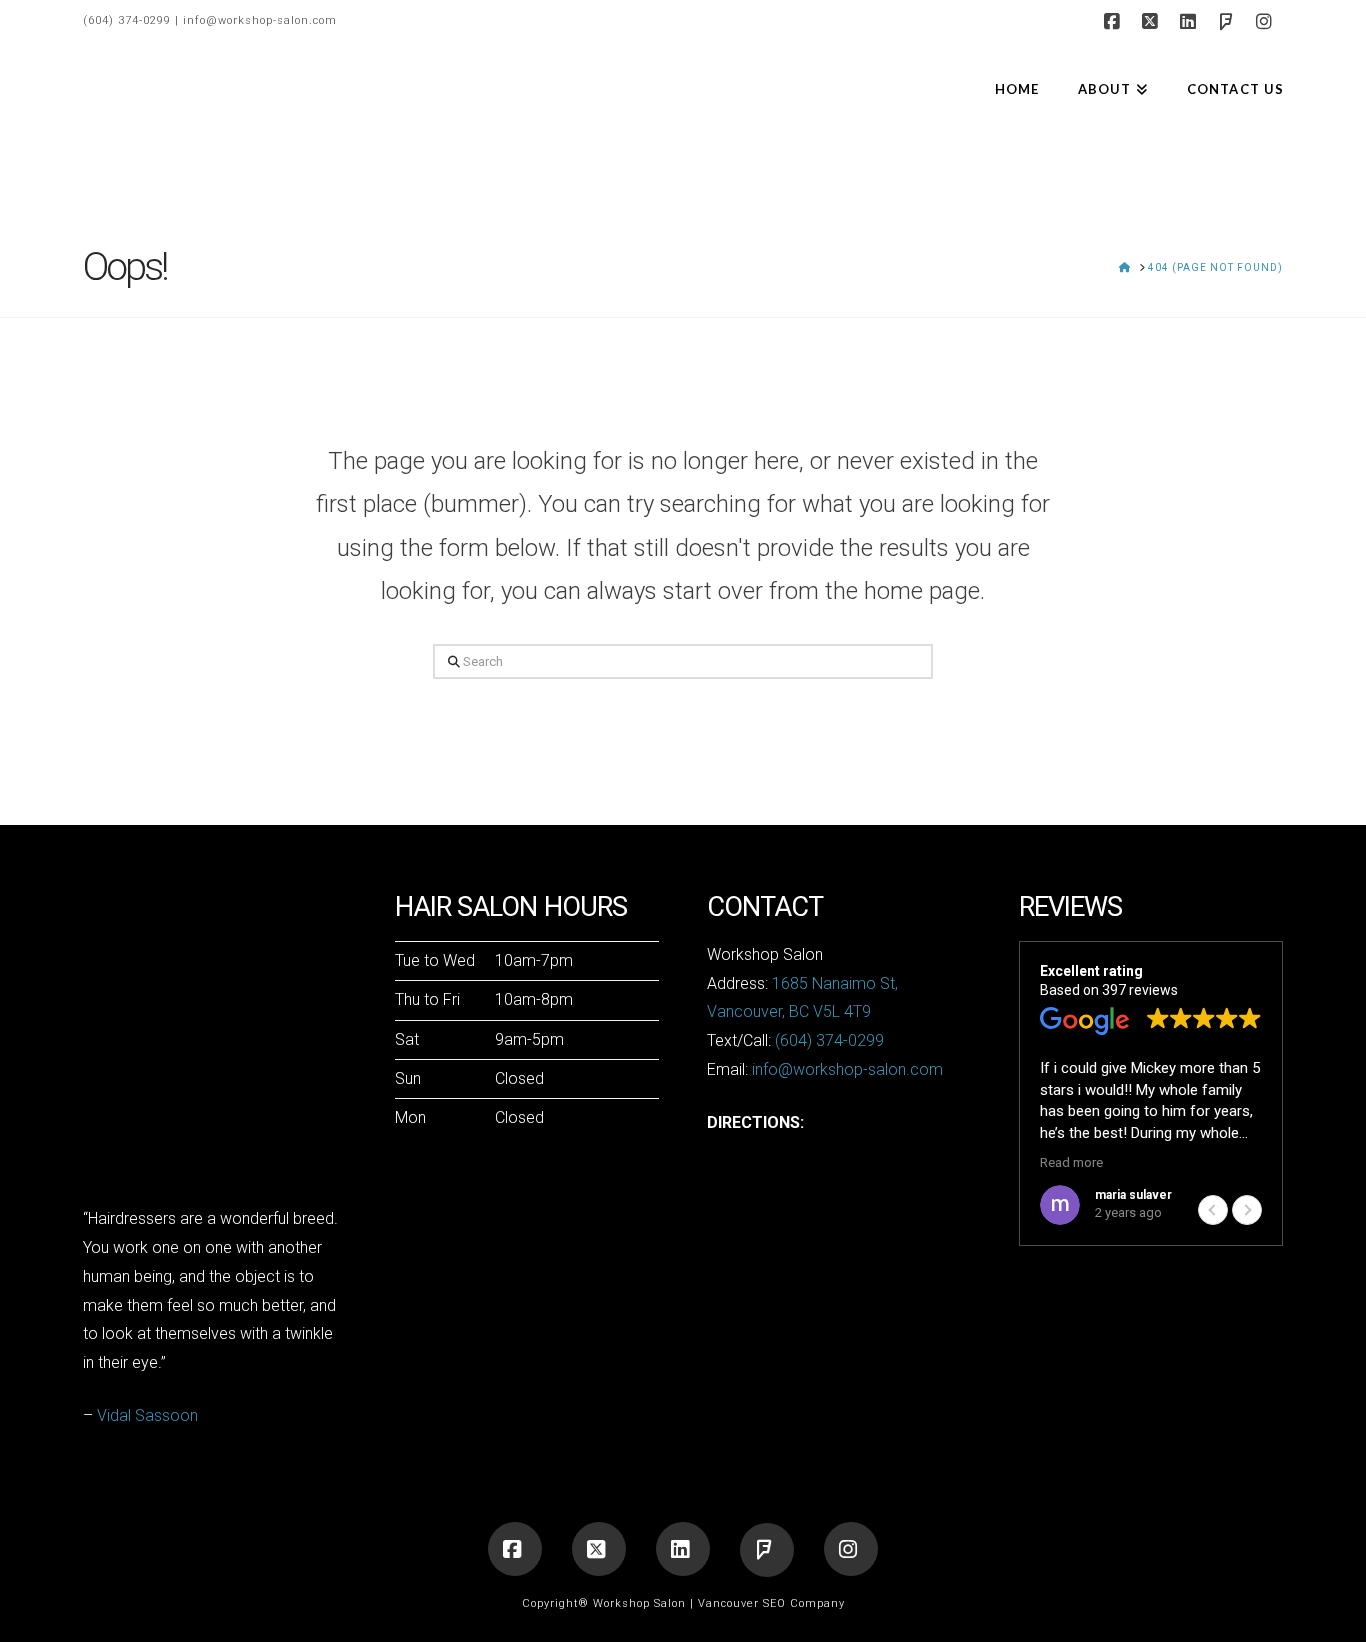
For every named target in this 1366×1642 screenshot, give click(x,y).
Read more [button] (1071, 1162)
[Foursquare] (1229, 22)
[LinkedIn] (1191, 22)
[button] (1247, 1210)
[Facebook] (1115, 22)
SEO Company (804, 1603)
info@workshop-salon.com (260, 20)
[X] (1153, 22)
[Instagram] (1267, 22)
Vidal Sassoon (147, 1415)
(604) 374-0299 (127, 20)
